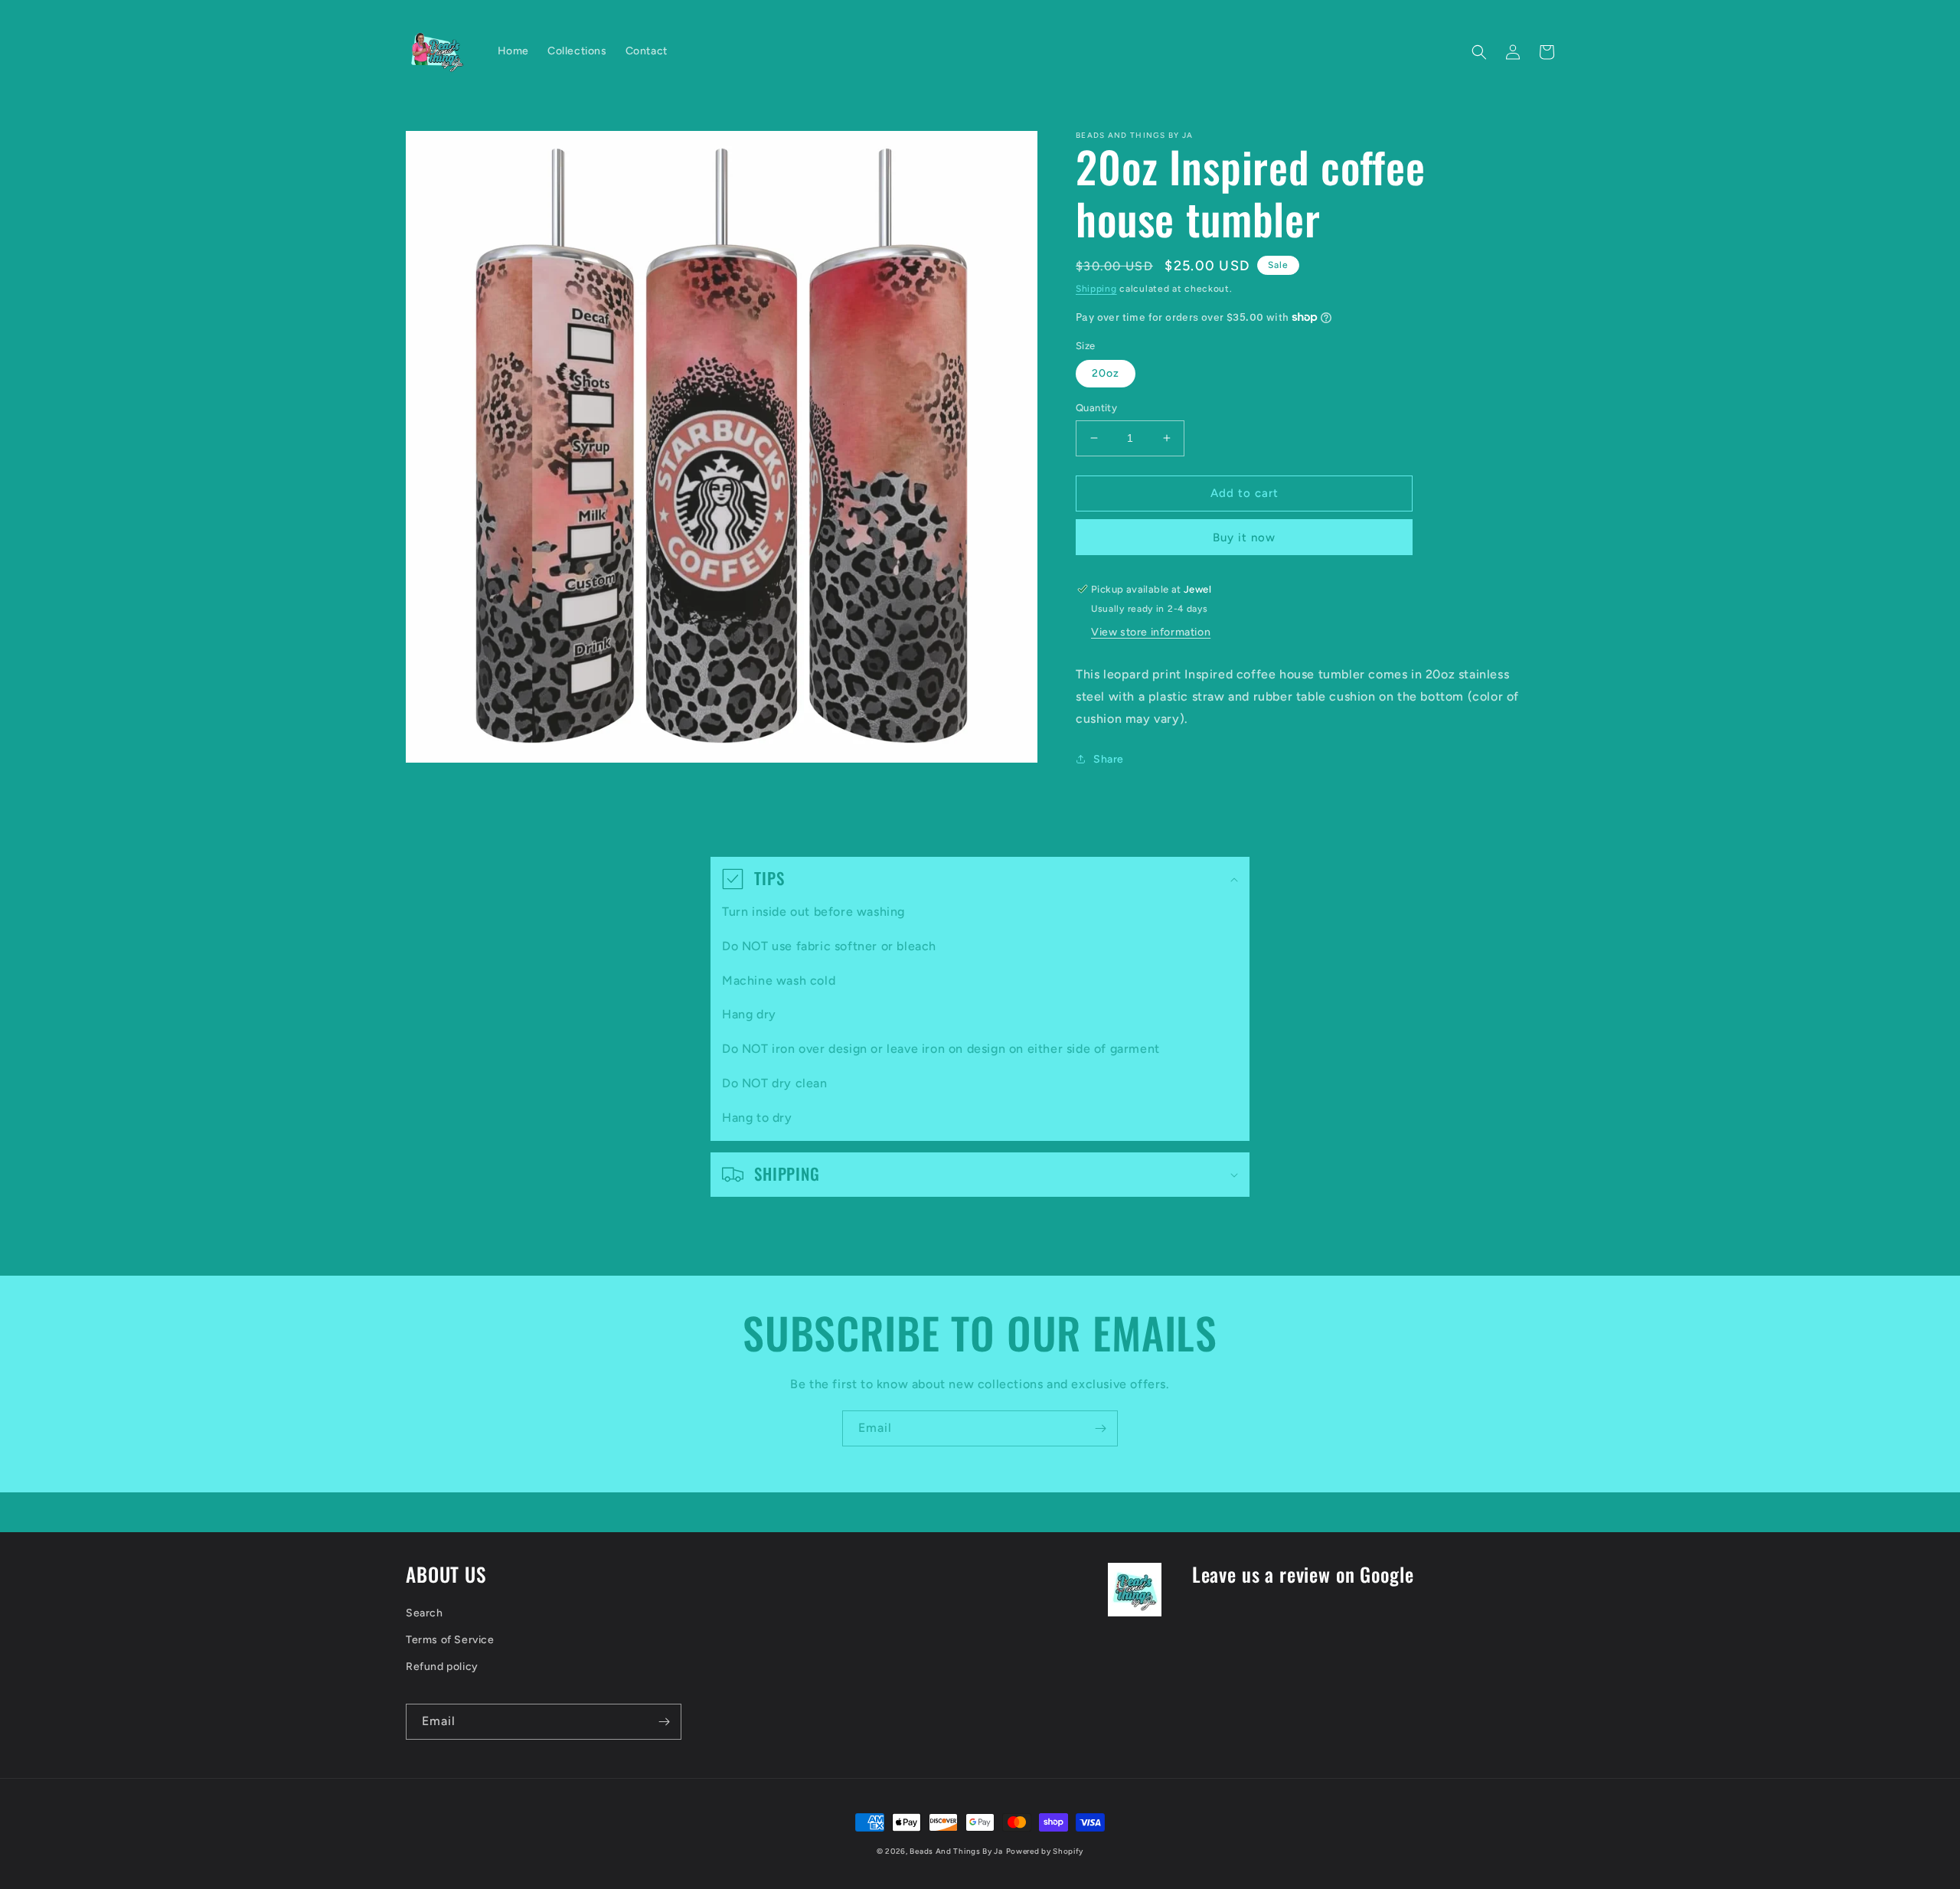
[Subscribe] (1100, 1428)
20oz (1106, 373)
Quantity (1096, 408)
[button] (1479, 52)
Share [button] (1109, 759)
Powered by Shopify (1045, 1851)
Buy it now (1244, 538)
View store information (1151, 632)
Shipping (1096, 289)
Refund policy (442, 1667)
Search (425, 1613)
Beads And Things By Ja (956, 1851)
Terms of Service (450, 1640)
